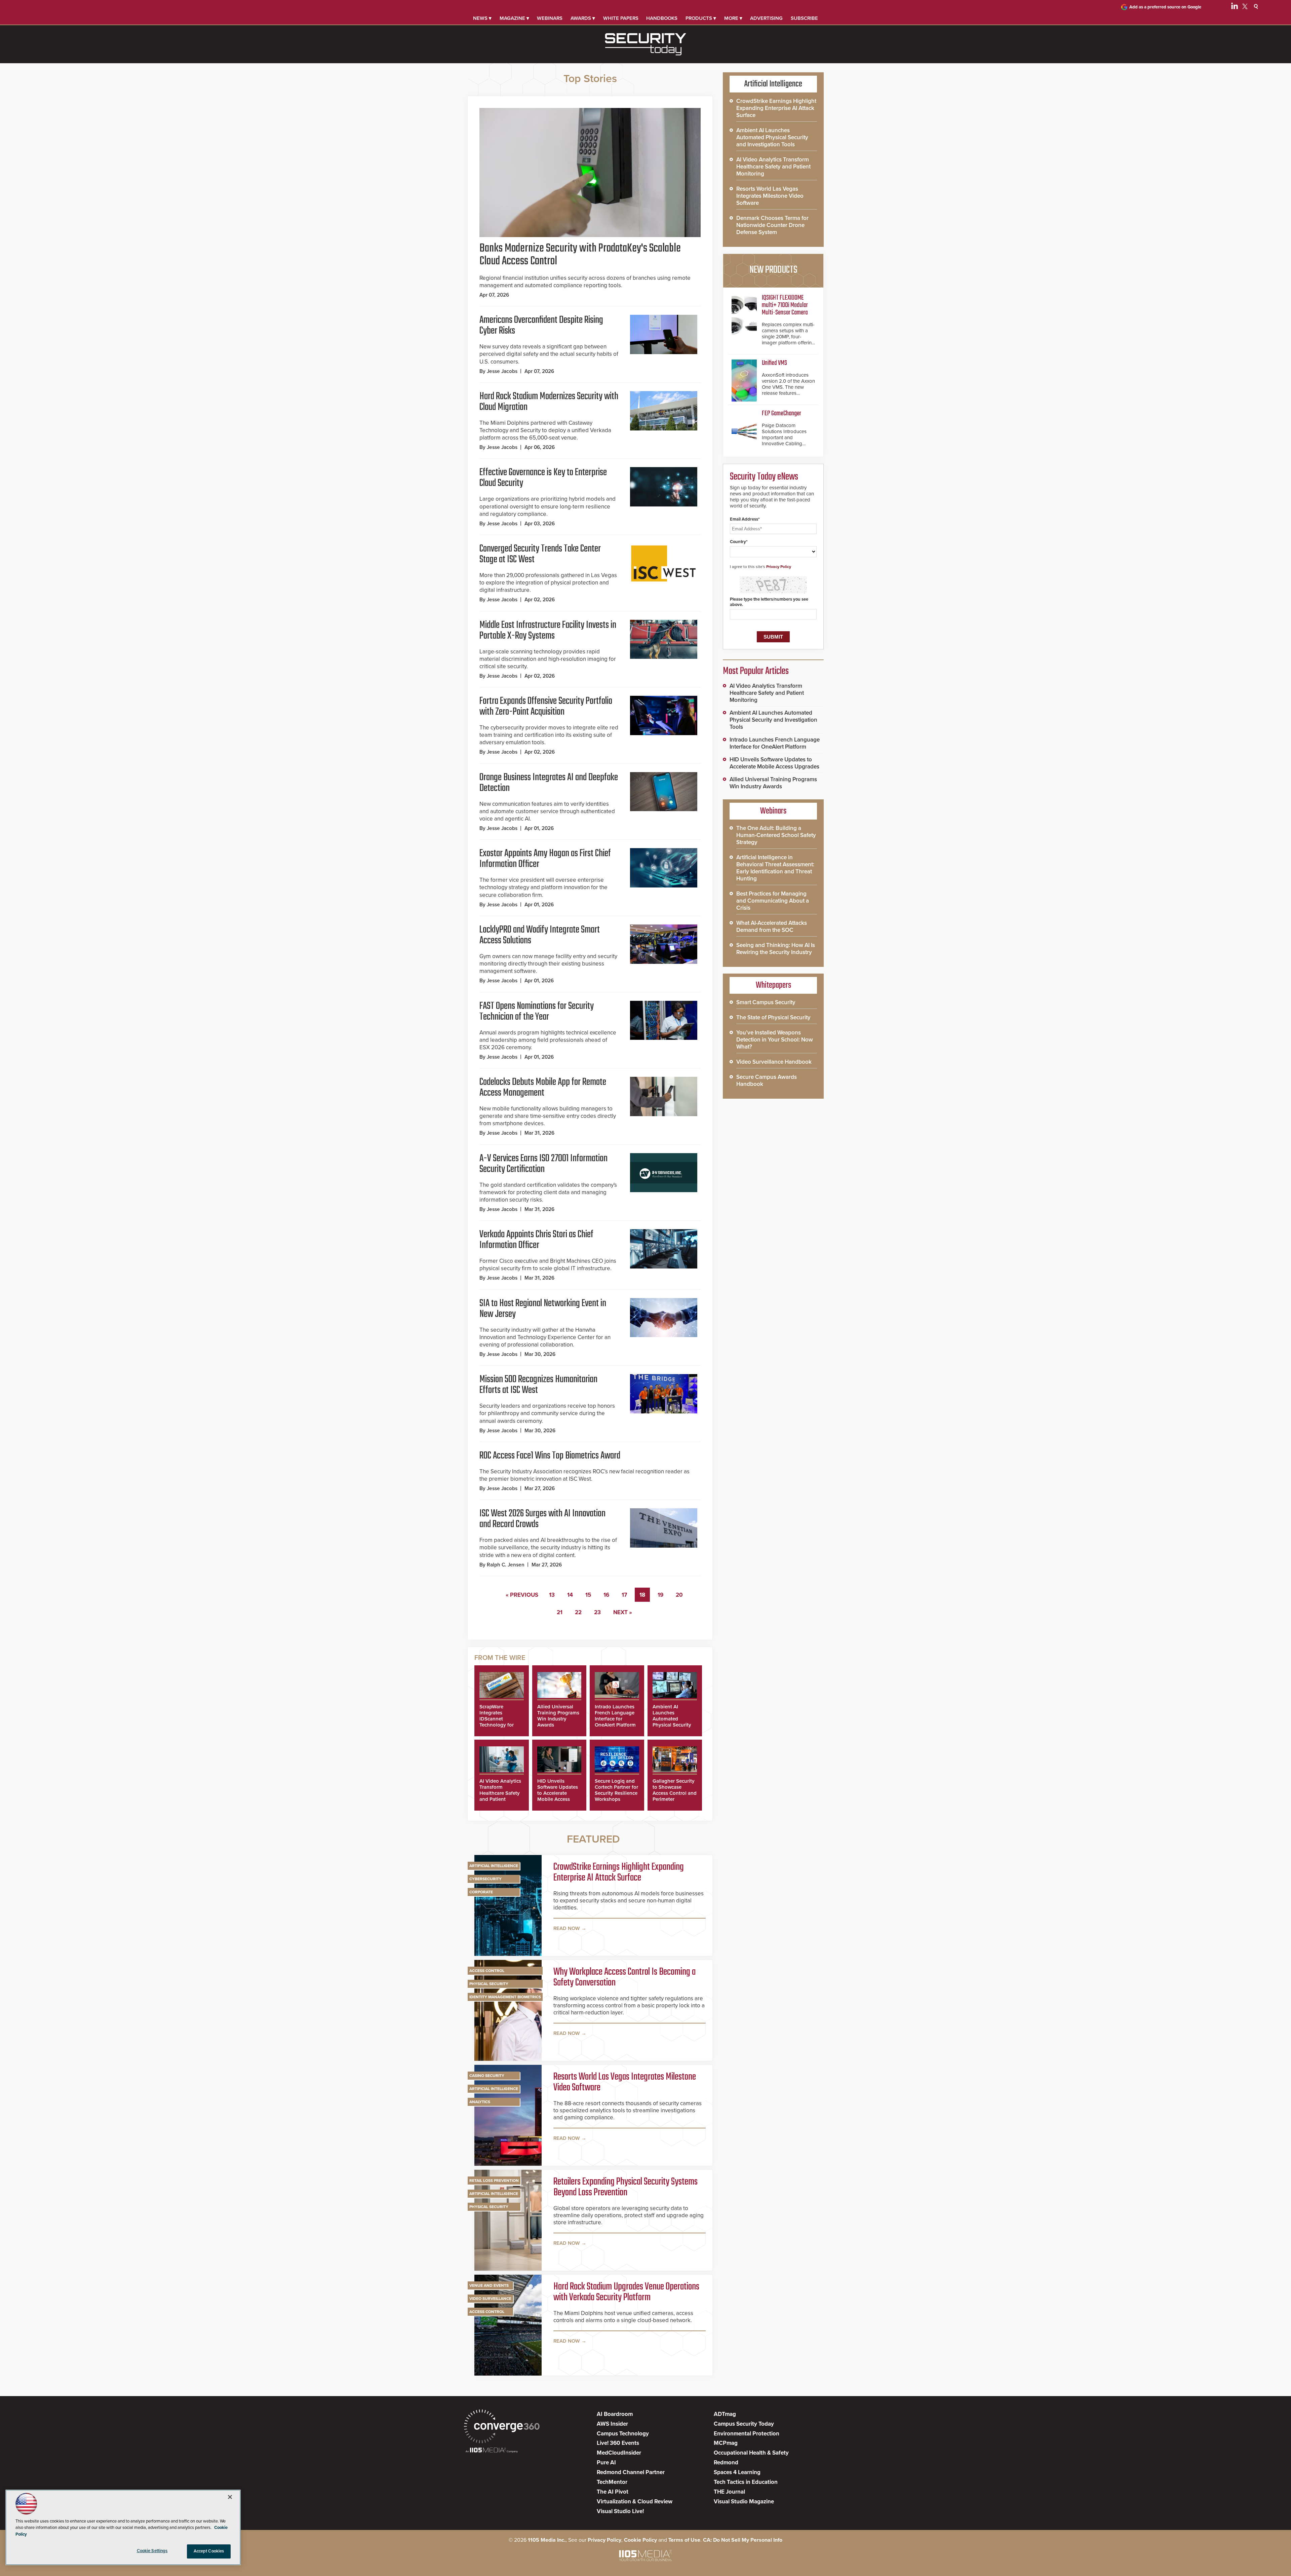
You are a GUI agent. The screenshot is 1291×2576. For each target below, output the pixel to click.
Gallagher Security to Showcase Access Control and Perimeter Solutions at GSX (675, 1793)
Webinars (550, 18)
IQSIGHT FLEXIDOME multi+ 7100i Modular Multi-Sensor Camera (785, 305)
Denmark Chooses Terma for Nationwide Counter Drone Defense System (772, 225)
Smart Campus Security (766, 1002)
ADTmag (725, 2414)
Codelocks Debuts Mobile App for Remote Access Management (543, 1088)
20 (679, 1595)
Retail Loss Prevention (494, 2181)
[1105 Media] (492, 2451)
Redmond (726, 2463)
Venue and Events (489, 2285)
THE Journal (729, 2492)
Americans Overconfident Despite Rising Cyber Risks (541, 326)
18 (642, 1595)
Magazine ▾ (514, 18)
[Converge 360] (502, 2427)
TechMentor (612, 2482)
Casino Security (487, 2076)
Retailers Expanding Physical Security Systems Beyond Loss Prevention (625, 2187)
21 (560, 1612)
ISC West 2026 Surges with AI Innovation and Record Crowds (542, 1519)
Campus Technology (623, 2434)
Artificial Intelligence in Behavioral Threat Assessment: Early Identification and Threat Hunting (775, 868)
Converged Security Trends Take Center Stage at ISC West (540, 554)
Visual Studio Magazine (744, 2502)
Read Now (567, 1928)
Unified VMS (774, 363)
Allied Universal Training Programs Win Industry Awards (558, 1716)
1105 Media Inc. (547, 2540)
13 (552, 1595)
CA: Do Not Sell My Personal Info (743, 2540)
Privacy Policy (779, 567)
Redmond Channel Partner (631, 2472)
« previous (522, 1595)
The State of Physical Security (773, 1017)
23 (597, 1612)
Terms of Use (684, 2540)
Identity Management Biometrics (505, 1997)
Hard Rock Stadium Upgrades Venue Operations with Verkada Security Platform (626, 2292)
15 (588, 1595)
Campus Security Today (744, 2424)
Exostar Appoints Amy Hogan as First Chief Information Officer (545, 859)
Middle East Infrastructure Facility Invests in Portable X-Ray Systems (548, 631)
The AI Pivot (613, 2492)
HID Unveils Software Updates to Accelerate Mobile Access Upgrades (558, 1793)
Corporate (481, 1892)
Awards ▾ (583, 18)
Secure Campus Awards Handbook (767, 1081)
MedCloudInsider (619, 2453)
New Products (773, 270)
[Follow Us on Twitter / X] (1245, 7)
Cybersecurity (485, 1879)
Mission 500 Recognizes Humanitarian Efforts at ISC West (538, 1385)
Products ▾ (701, 18)
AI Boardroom (615, 2414)
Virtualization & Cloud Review (635, 2502)
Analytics (480, 2102)
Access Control (487, 1971)
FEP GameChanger (781, 413)
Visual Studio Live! (620, 2511)
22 (578, 1612)
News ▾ (482, 18)
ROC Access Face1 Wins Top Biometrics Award (550, 1456)
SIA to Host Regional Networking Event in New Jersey (543, 1309)
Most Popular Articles (756, 671)
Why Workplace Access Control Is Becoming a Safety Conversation (624, 1977)
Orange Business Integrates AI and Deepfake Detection (549, 783)
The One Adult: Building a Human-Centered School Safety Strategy (776, 835)
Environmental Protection (747, 2434)
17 (624, 1595)
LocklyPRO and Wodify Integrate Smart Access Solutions (540, 935)
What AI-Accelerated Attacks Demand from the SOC (772, 926)
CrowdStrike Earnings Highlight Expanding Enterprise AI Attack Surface (619, 1872)
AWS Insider (612, 2424)
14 (570, 1595)
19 (660, 1595)
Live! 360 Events (618, 2443)
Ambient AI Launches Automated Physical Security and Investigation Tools (673, 1722)
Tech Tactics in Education (746, 2482)
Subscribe (804, 18)
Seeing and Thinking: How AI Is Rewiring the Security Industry (776, 949)
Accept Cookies (209, 2551)
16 (606, 1595)
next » (623, 1612)
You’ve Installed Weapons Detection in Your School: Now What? (775, 1040)
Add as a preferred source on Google (1165, 7)
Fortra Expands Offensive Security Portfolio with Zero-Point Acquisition (546, 707)
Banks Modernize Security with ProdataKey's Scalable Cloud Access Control (580, 255)
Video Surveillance (490, 2299)
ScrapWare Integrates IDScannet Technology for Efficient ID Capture (497, 1722)
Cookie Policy (640, 2540)
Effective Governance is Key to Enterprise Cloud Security (543, 478)
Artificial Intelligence (494, 1866)
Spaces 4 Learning (737, 2472)
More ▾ (733, 18)
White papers (621, 18)
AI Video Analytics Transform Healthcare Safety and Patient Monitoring (500, 1793)
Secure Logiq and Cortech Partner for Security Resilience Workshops (616, 1790)
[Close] (230, 2497)
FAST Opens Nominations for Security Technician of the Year (537, 1012)
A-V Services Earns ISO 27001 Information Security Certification (543, 1164)
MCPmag (726, 2443)
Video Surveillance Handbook (774, 1062)
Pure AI (606, 2463)
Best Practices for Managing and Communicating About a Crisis (773, 901)
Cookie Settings (152, 2551)
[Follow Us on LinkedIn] (1235, 7)
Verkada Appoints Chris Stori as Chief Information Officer (536, 1240)
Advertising (766, 18)
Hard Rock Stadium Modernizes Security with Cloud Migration (549, 402)
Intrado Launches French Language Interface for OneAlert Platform (615, 1716)
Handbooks (662, 18)
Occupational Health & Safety (751, 2453)
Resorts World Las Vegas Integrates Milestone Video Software (625, 2082)
